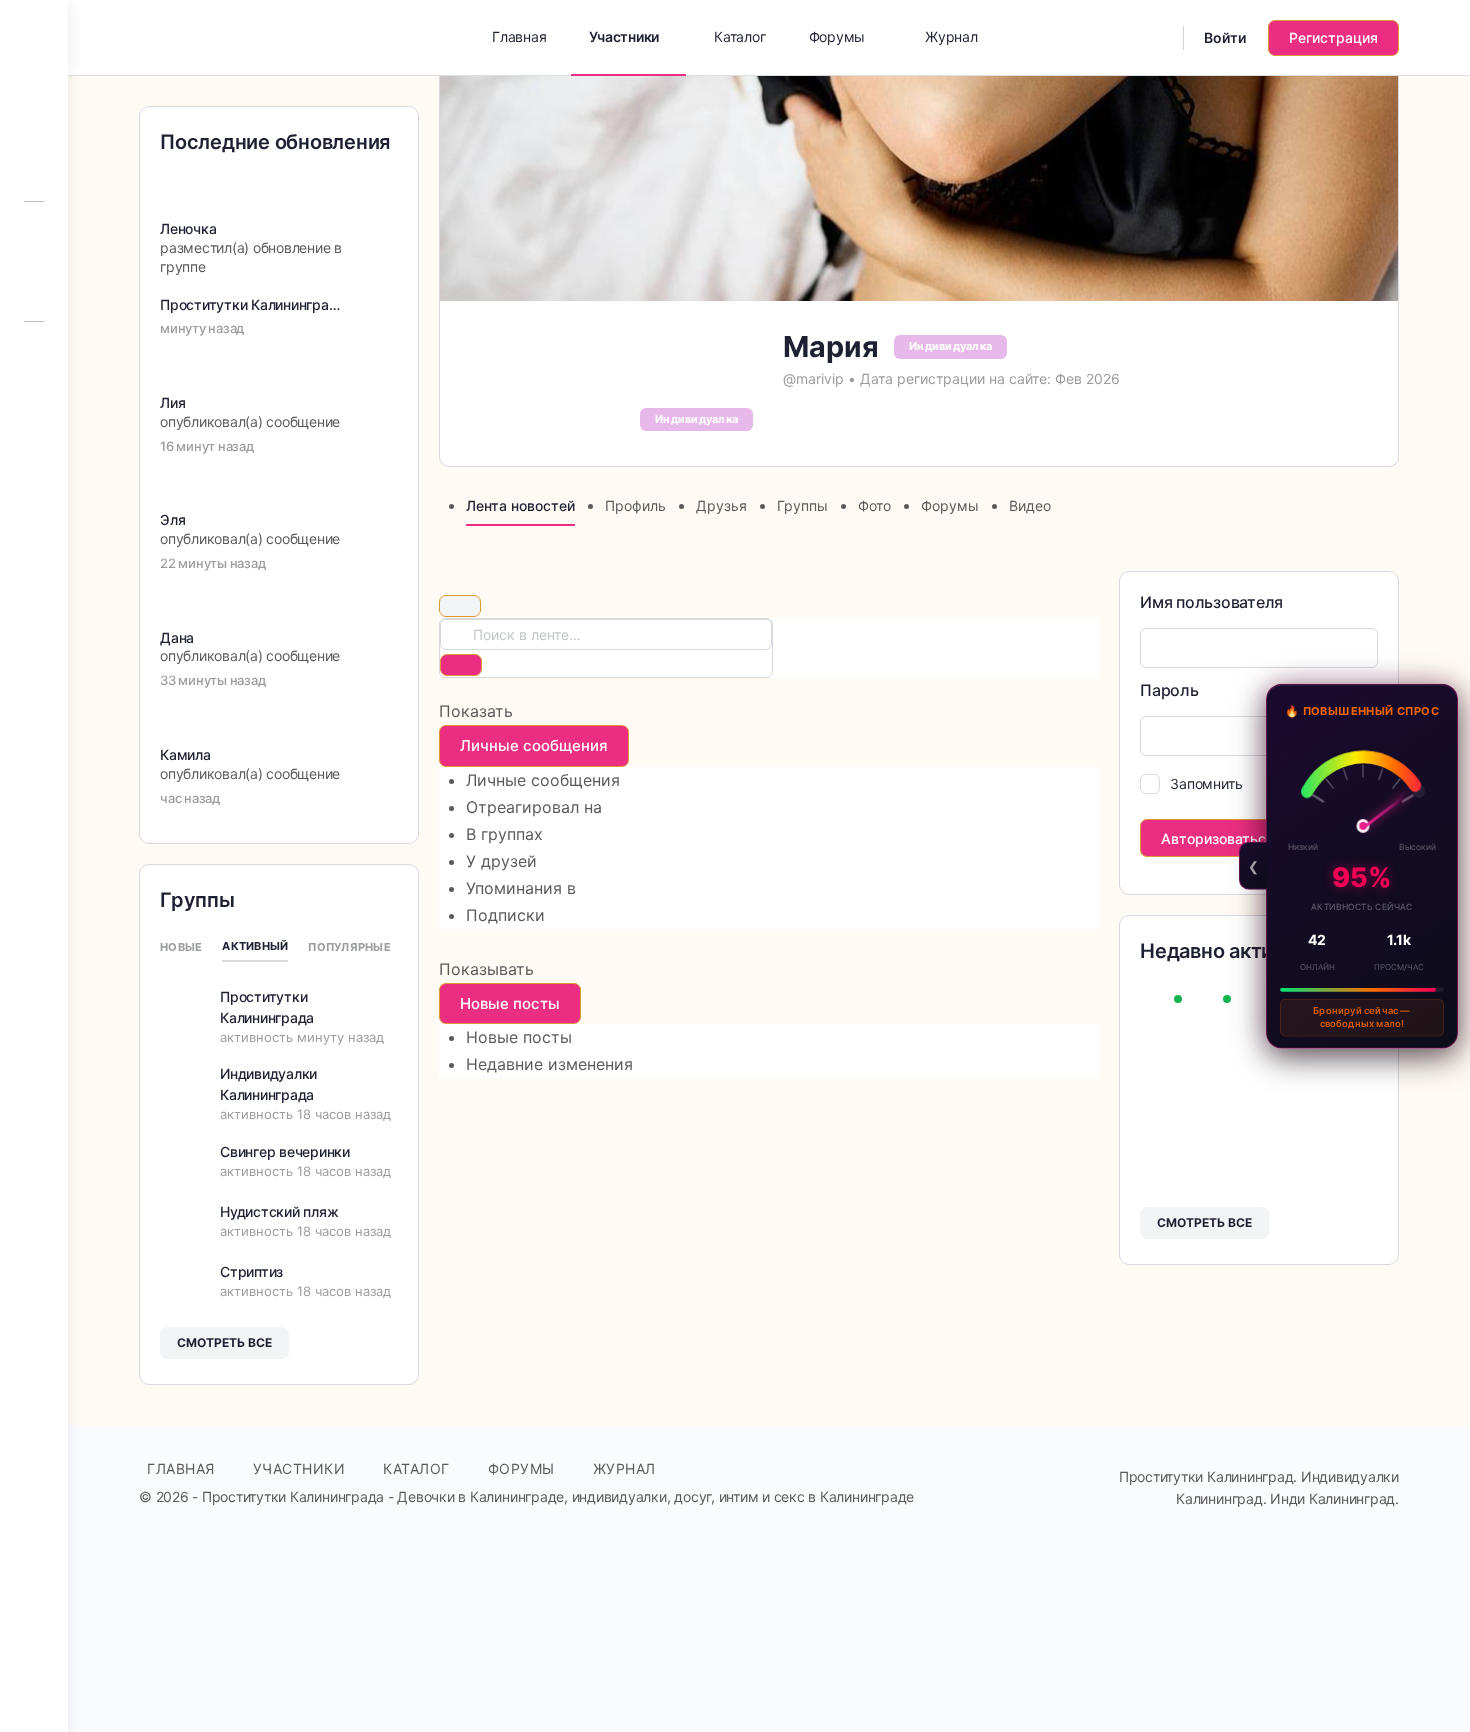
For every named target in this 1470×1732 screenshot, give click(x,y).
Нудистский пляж (279, 1211)
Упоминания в (521, 888)
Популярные (349, 947)
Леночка (188, 228)
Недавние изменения (549, 1064)
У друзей (501, 861)
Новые (181, 947)
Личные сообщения (543, 780)
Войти (1225, 37)
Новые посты (519, 1037)
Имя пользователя (1211, 602)
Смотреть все (1204, 1222)
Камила (185, 754)
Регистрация (1333, 37)
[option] (782, 780)
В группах (504, 834)
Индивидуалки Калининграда (268, 1084)
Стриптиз (251, 1271)
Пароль (1169, 690)
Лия (172, 402)
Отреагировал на (534, 807)
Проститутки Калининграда (252, 304)
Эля (172, 519)
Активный (255, 946)
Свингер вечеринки (285, 1151)
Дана (177, 637)
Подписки (505, 915)
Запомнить (1206, 783)
